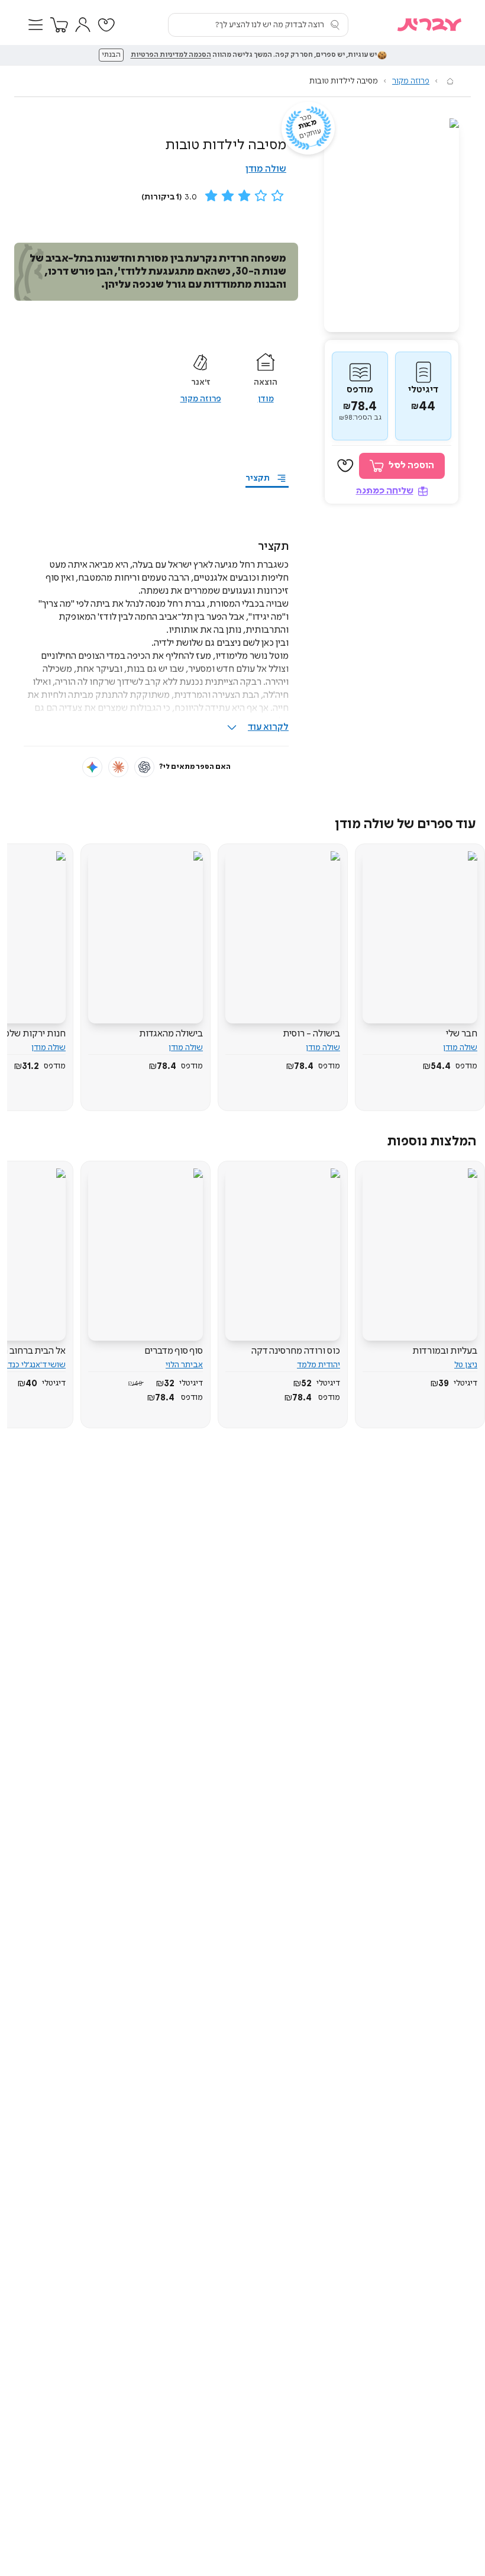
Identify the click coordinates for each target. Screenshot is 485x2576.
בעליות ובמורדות (445, 1351)
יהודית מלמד (319, 1365)
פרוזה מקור (411, 81)
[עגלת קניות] (59, 25)
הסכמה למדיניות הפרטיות (171, 55)
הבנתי (111, 55)
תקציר (258, 478)
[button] (35, 25)
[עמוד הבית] (450, 81)
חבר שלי (462, 1034)
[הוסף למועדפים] (345, 466)
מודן (266, 399)
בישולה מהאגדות (171, 1034)
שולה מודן (266, 169)
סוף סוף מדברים (174, 1351)
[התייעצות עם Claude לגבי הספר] (118, 767)
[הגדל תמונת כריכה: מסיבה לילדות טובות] (392, 225)
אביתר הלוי (184, 1365)
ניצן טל (466, 1365)
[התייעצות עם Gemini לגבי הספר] (92, 767)
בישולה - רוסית (311, 1034)
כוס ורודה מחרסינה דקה (296, 1351)
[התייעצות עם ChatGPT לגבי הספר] (144, 767)
